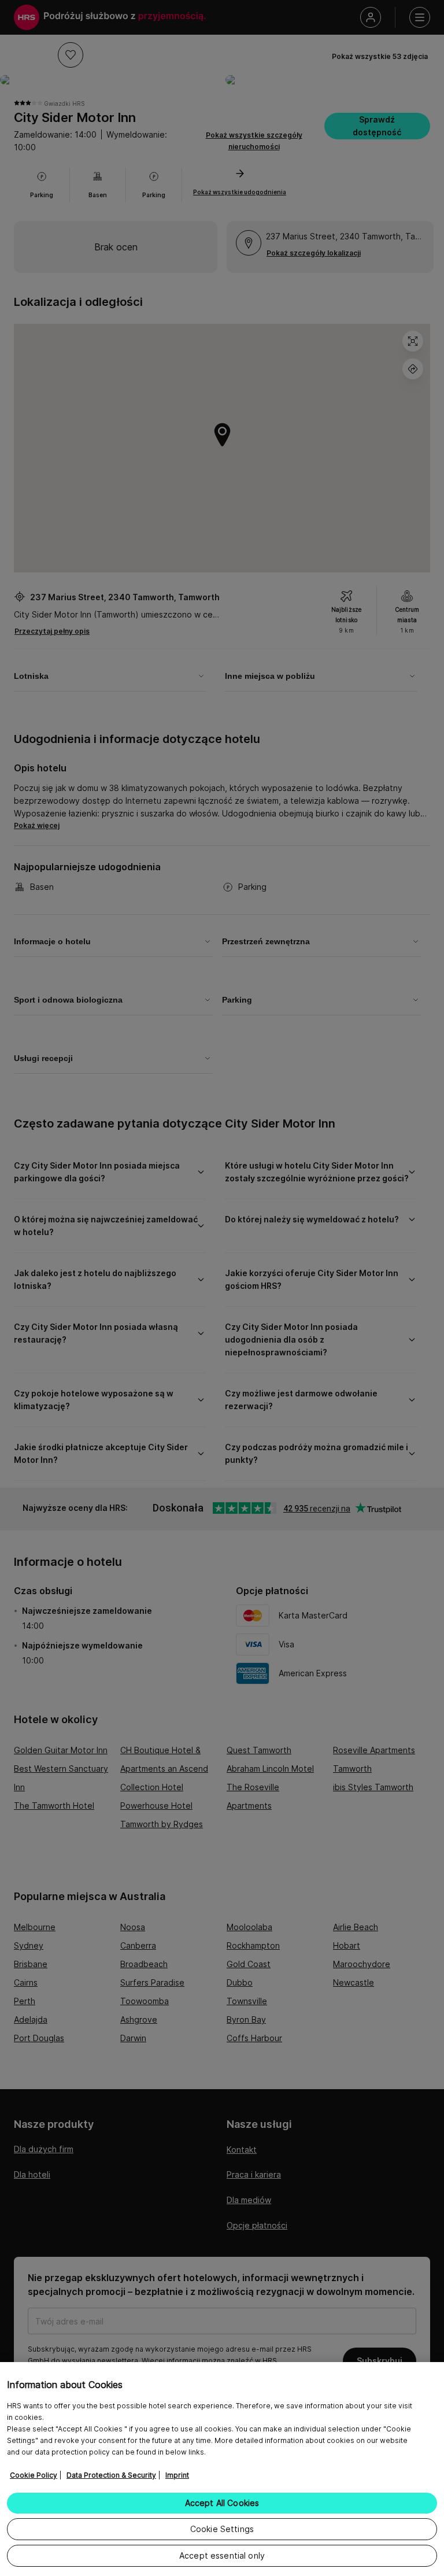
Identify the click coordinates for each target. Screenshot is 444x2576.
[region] (222, 2469)
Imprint (177, 2475)
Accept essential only (222, 2555)
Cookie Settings (222, 2529)
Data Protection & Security (111, 2475)
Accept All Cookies (222, 2503)
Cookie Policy (34, 2475)
